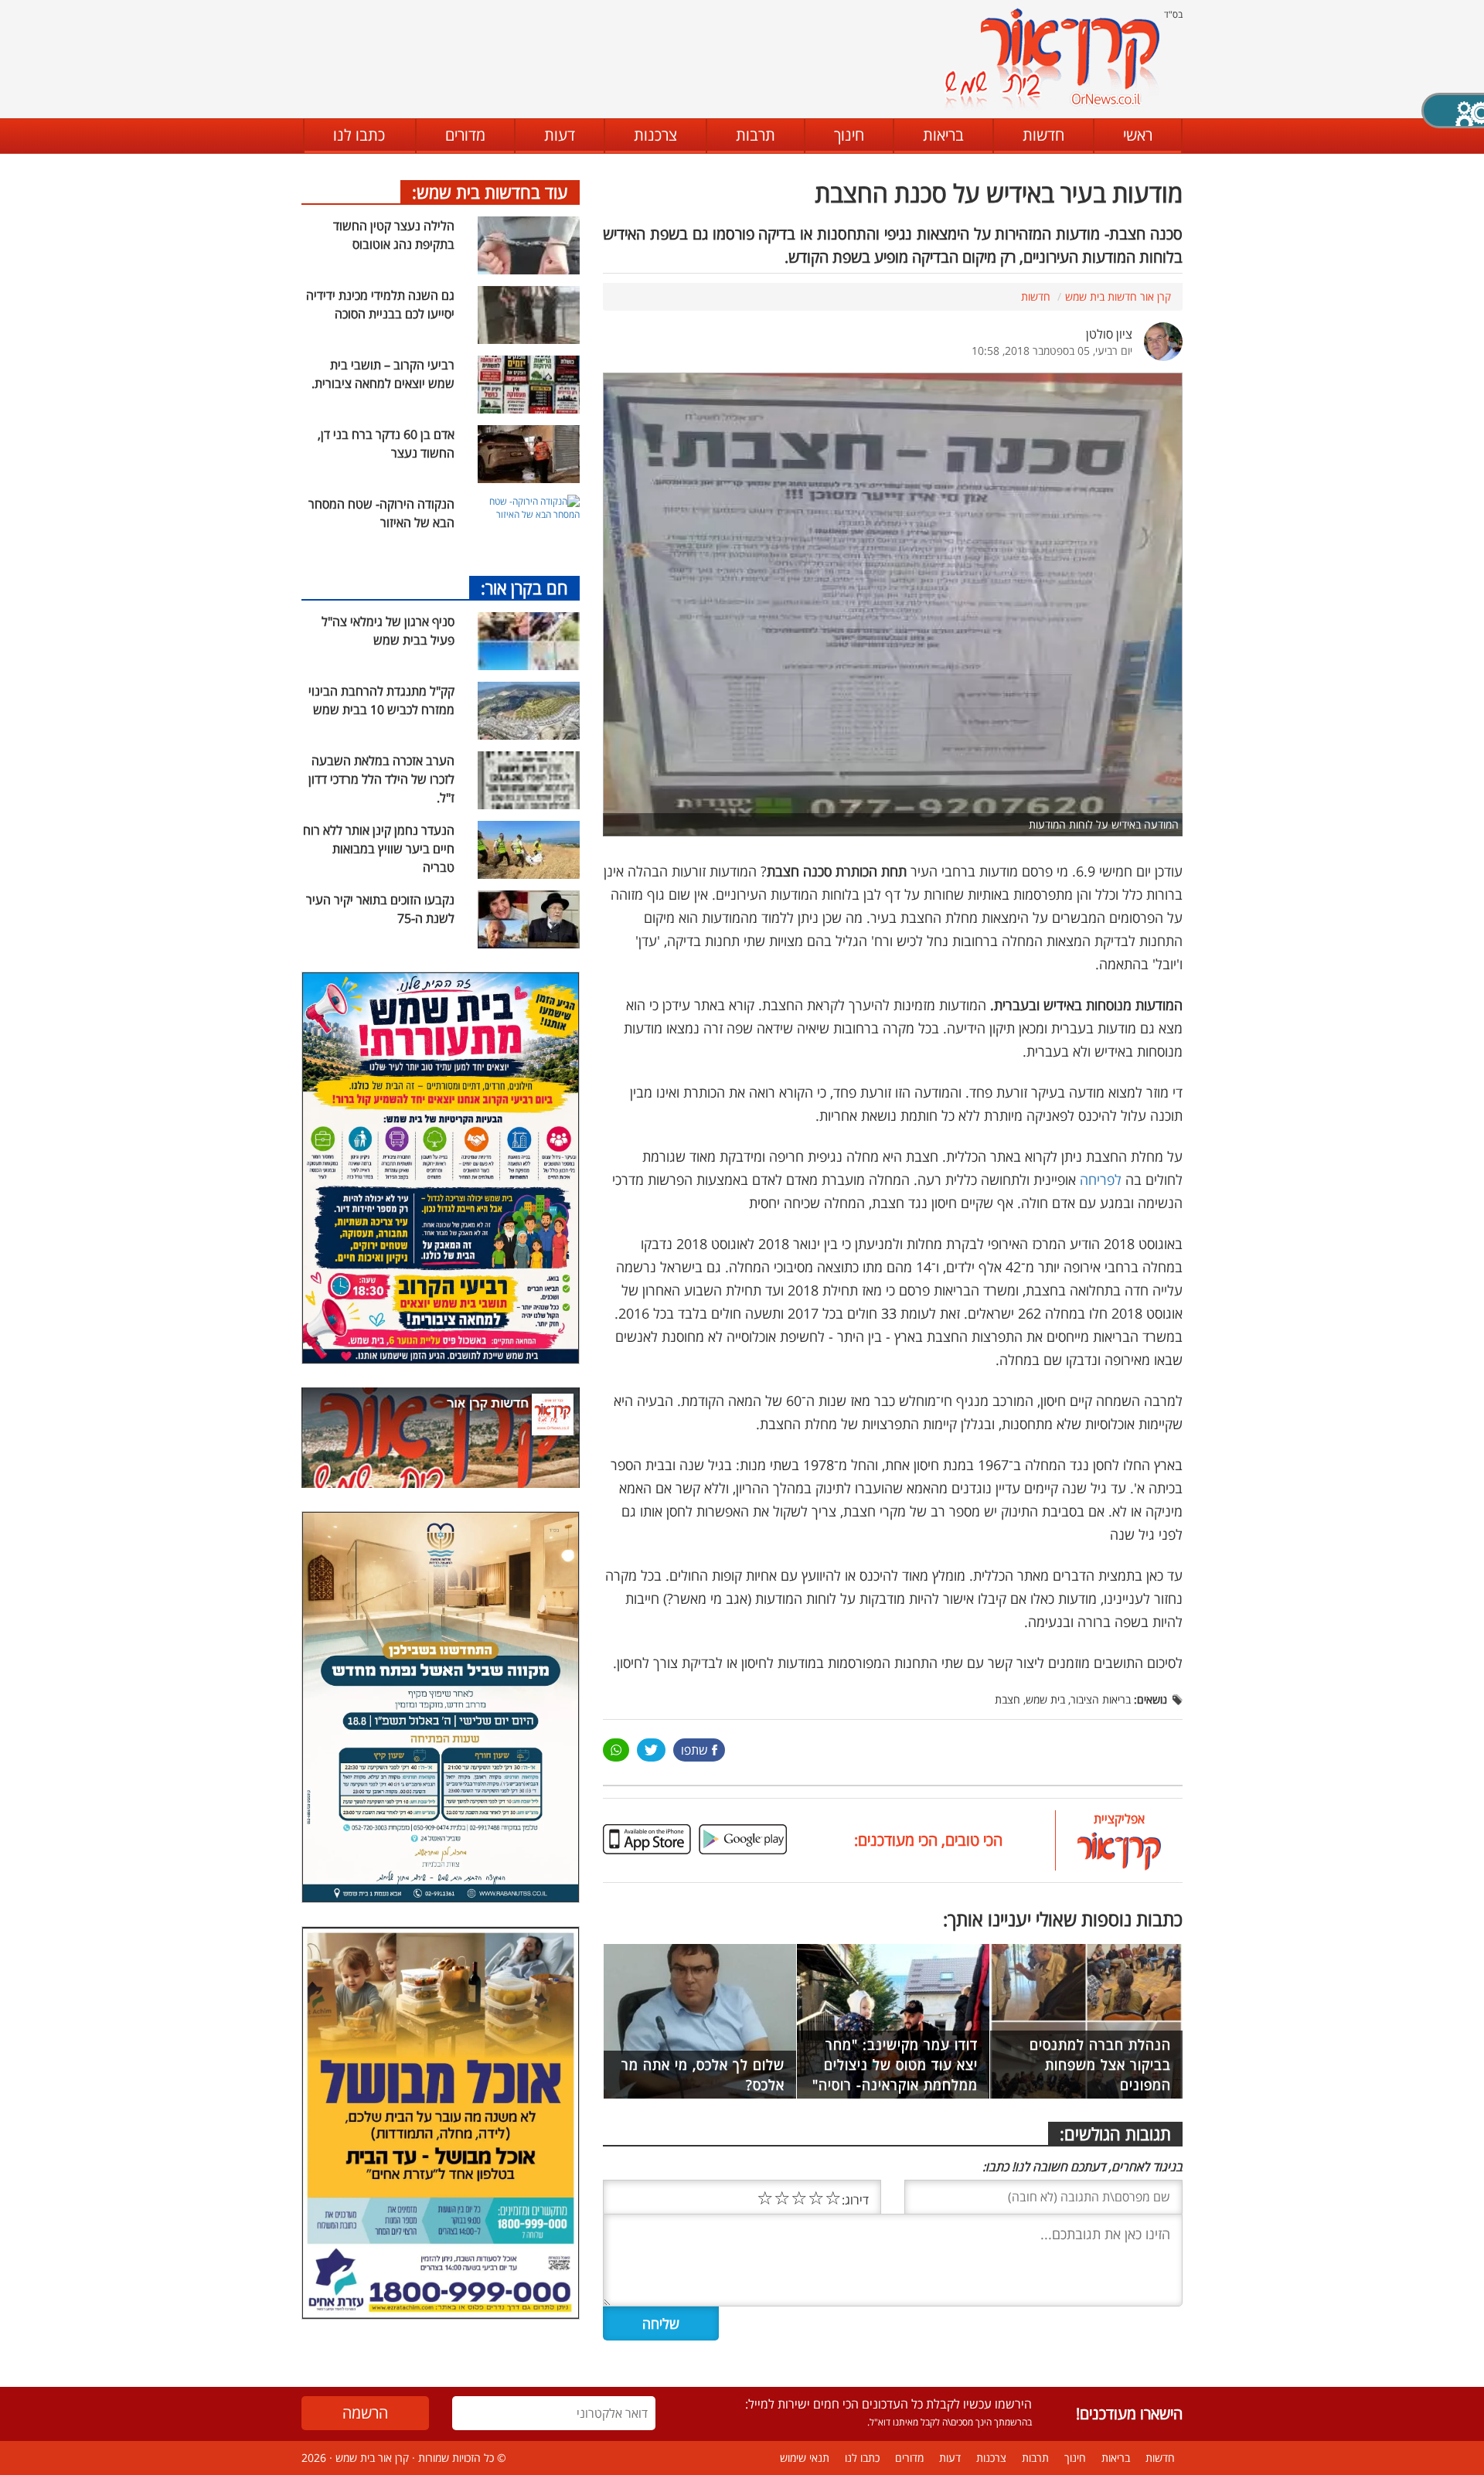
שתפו (694, 1750)
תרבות (756, 135)
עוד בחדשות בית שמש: (490, 192)
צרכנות (655, 135)
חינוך (849, 135)
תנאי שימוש (805, 2458)
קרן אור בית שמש (372, 2458)
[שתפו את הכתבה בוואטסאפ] (616, 1750)
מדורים (465, 135)
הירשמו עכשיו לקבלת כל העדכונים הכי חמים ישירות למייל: (888, 2404)
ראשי (1138, 135)
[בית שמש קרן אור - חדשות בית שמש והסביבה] (1052, 58)
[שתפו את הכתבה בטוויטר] (651, 1750)
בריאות (943, 135)
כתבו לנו (359, 135)
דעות (560, 135)
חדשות (1043, 135)
